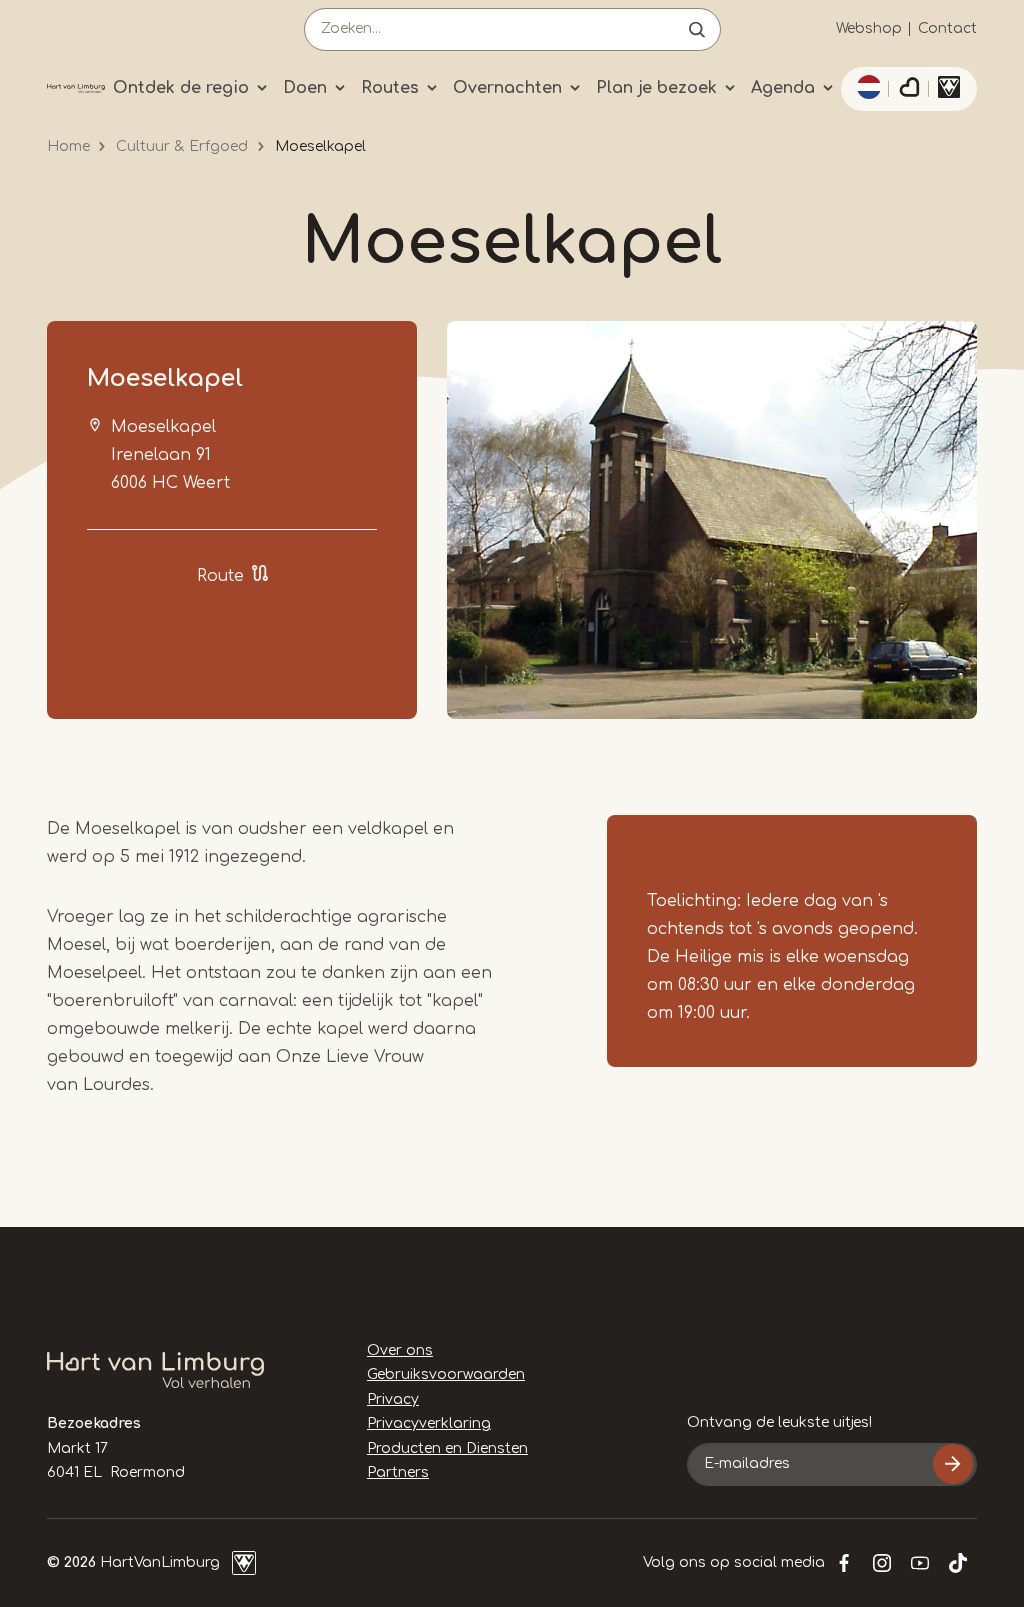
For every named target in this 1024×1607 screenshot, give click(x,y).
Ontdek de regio (181, 88)
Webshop (869, 28)
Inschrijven (953, 1464)
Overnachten (507, 88)
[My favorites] (909, 89)
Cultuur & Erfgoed (182, 146)
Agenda (783, 88)
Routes (390, 88)
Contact (947, 28)
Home (68, 146)
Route (220, 576)
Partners (398, 1472)
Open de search (697, 29)
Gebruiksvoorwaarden (446, 1374)
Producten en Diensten (447, 1448)
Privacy (393, 1399)
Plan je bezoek (656, 88)
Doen (305, 88)
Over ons (400, 1350)
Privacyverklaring (429, 1423)
